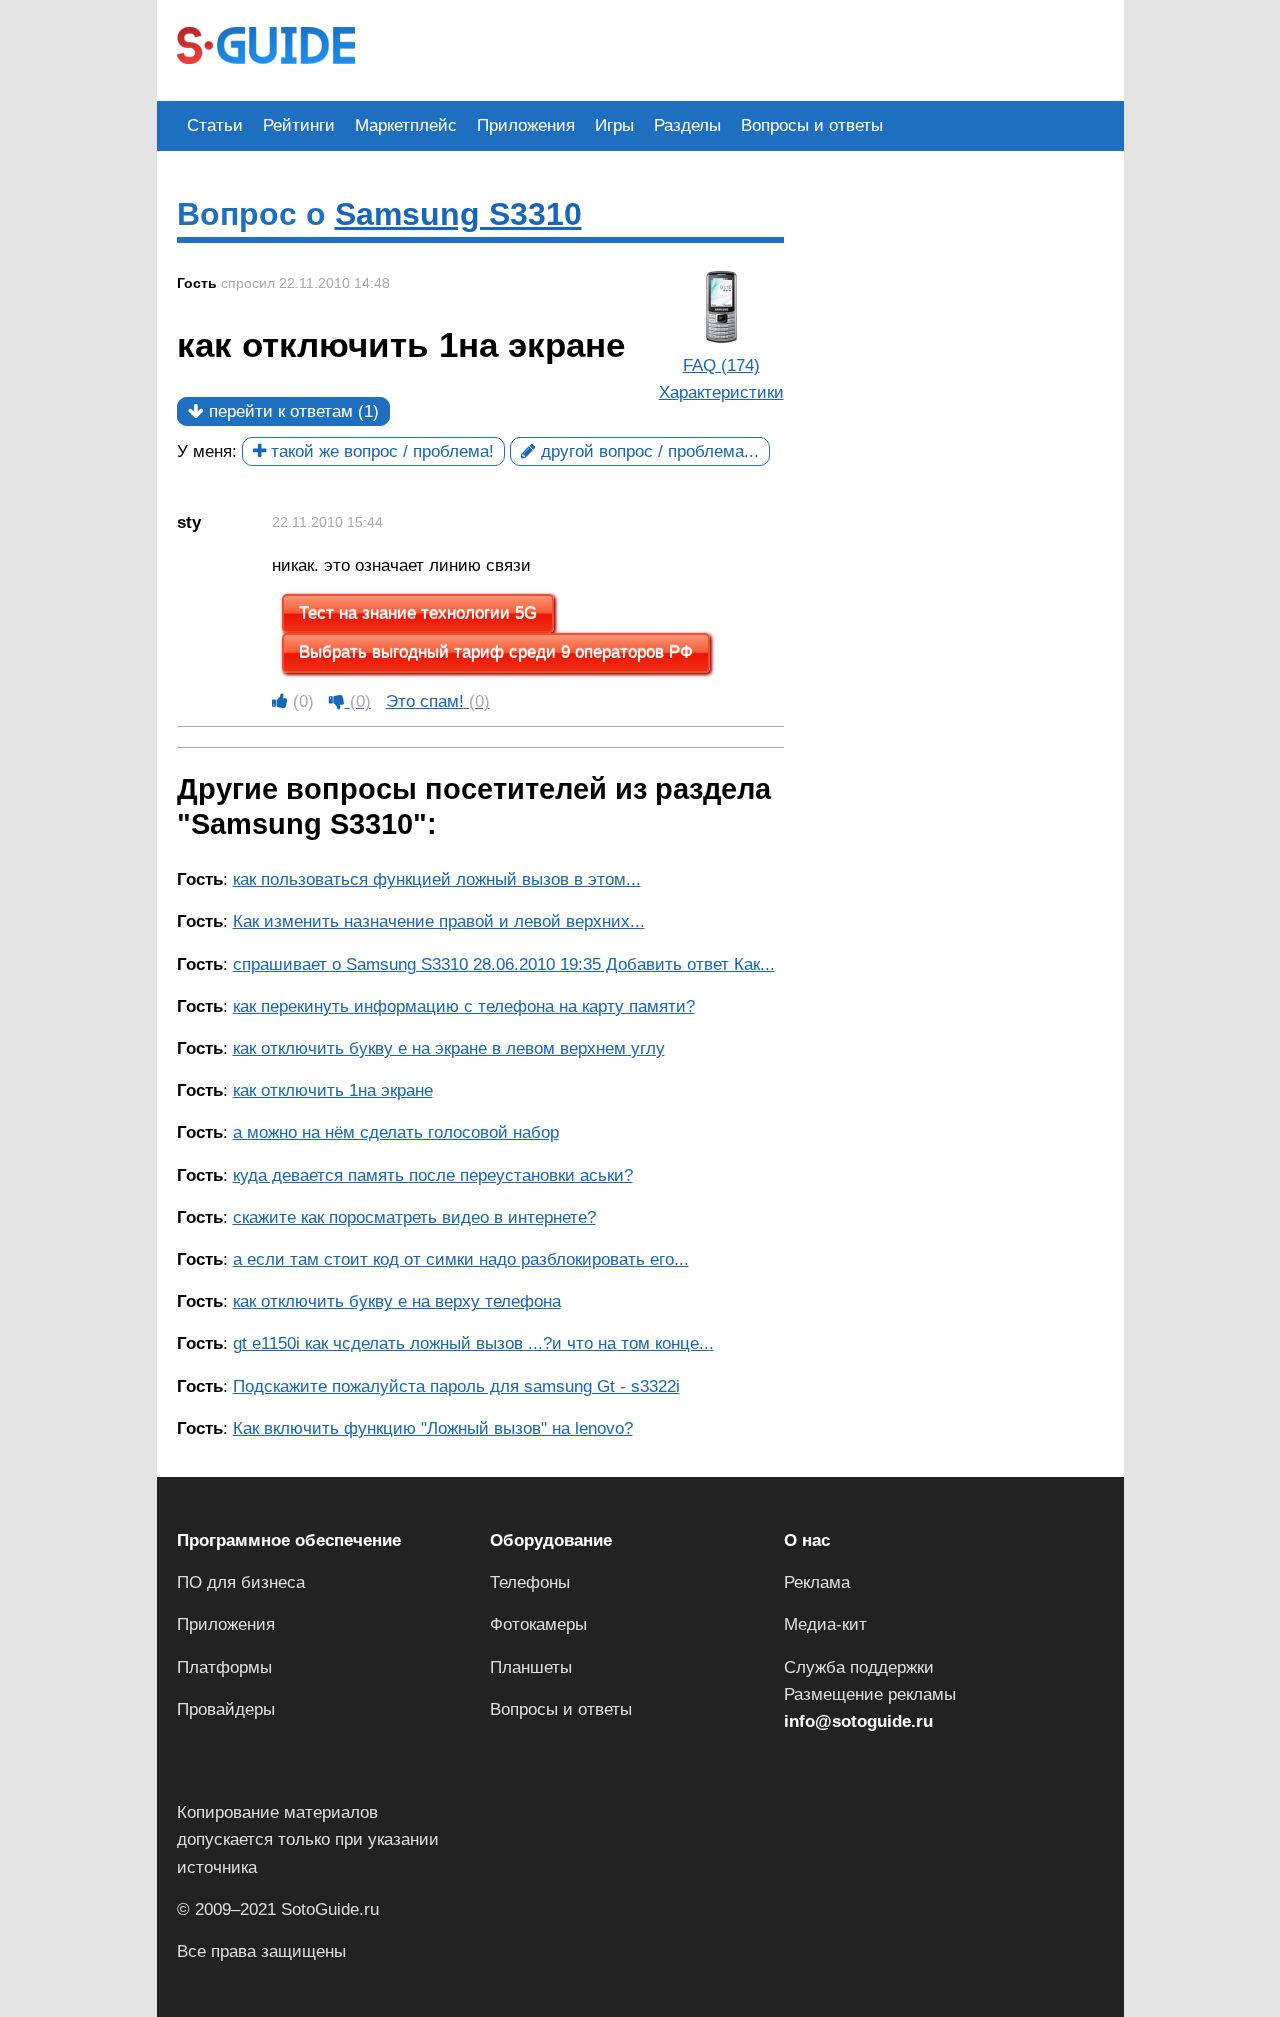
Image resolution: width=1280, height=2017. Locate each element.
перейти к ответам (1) (291, 411)
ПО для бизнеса (241, 1582)
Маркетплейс (406, 125)
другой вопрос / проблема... (647, 451)
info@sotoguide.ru (858, 1721)
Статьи (215, 125)
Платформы (224, 1667)
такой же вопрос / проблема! (380, 451)
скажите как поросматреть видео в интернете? (414, 1217)
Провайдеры (226, 1709)
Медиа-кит (825, 1624)
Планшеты (531, 1667)
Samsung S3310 (458, 214)
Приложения (526, 125)
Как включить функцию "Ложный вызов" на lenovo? (433, 1428)
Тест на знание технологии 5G (418, 613)
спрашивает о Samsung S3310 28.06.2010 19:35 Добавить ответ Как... (504, 964)
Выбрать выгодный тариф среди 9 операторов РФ (496, 652)
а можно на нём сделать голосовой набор (396, 1132)
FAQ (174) (721, 365)
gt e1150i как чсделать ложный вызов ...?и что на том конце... (473, 1343)
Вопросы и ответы (812, 125)
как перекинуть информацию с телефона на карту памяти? (464, 1006)
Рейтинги (299, 125)
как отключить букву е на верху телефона (397, 1301)
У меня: (207, 451)
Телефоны (530, 1582)
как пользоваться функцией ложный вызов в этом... (437, 879)
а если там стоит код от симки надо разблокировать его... (461, 1259)
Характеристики (721, 392)
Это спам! (438, 701)
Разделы (687, 125)
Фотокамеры (538, 1624)
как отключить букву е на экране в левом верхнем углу (449, 1048)
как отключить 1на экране (333, 1090)
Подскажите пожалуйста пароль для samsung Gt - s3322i (456, 1386)
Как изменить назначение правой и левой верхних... (439, 921)
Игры (614, 125)
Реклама (817, 1582)
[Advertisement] (739, 48)
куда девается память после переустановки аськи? (433, 1175)
